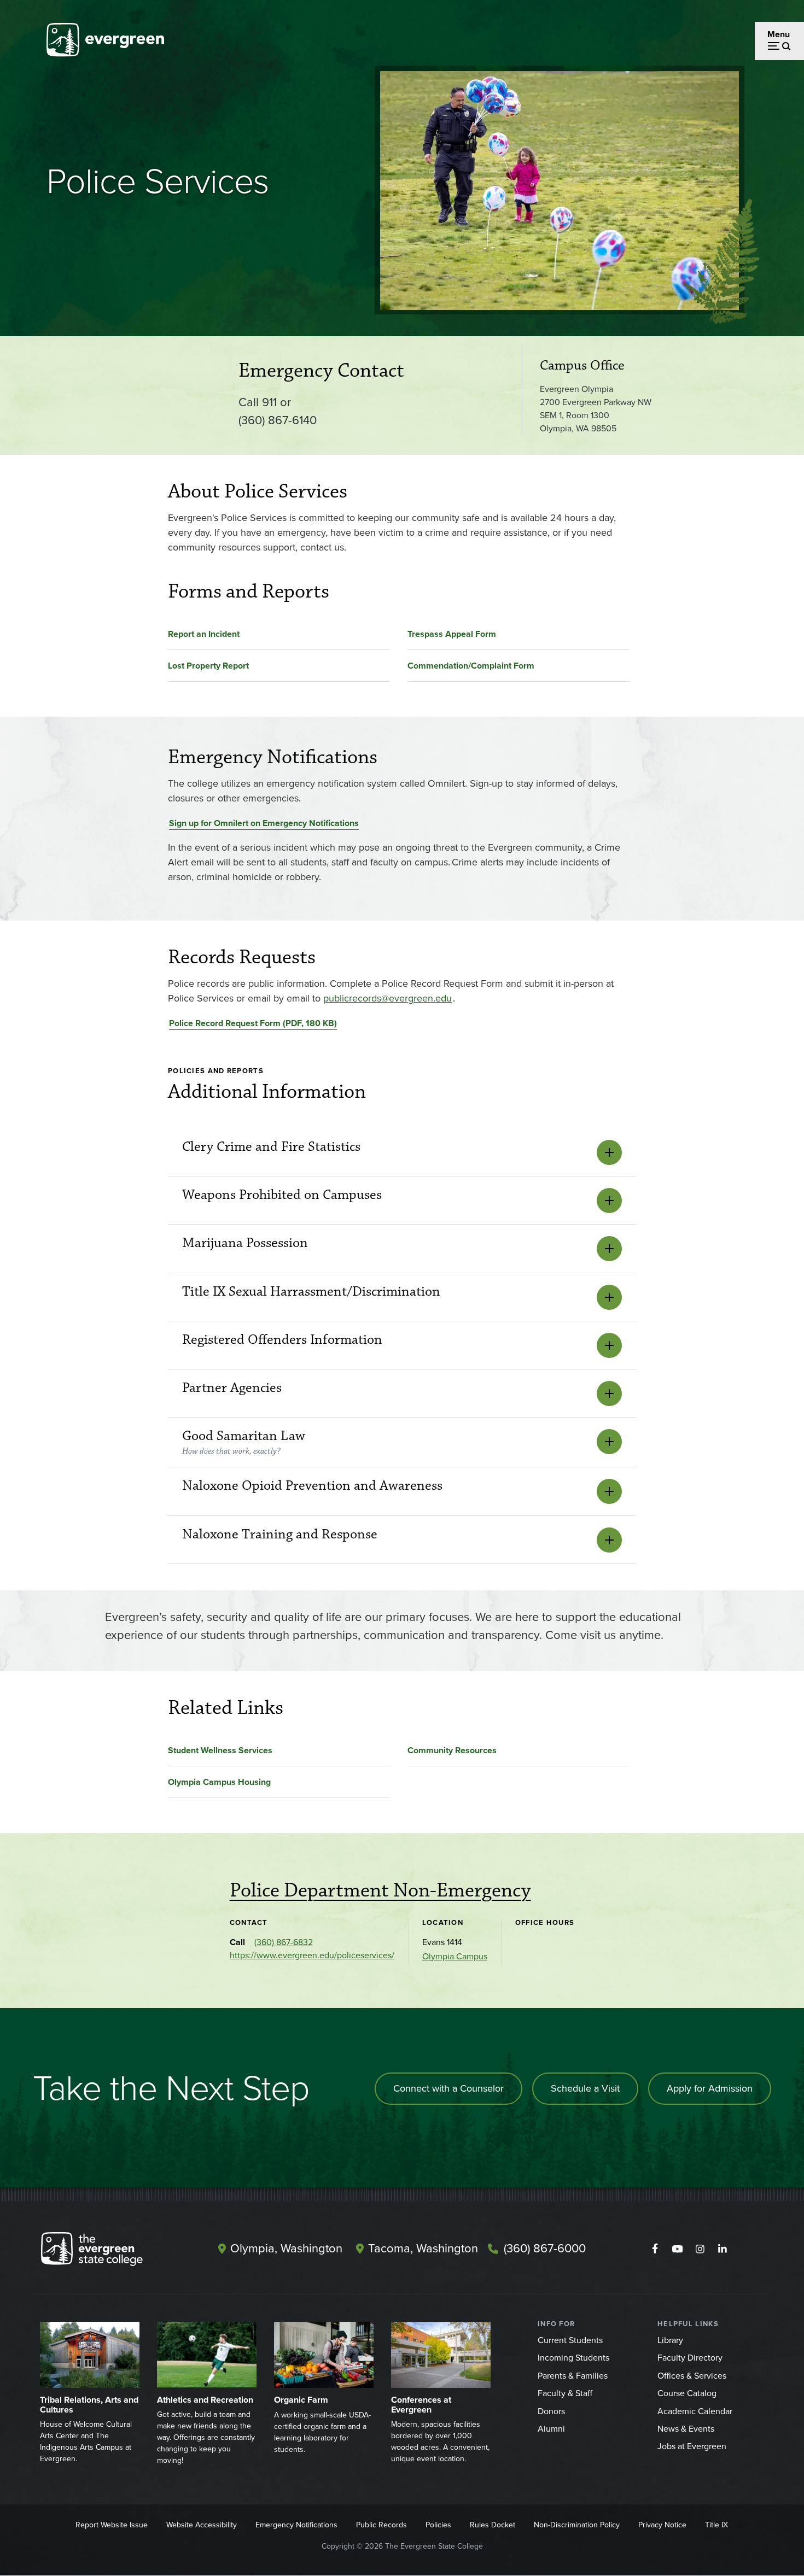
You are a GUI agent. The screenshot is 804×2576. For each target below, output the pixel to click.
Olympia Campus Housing (219, 1782)
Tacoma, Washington (423, 2248)
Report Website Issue (112, 2525)
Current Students (570, 2340)
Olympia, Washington (286, 2248)
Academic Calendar (695, 2411)
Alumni (551, 2429)
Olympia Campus (455, 1956)
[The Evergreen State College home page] (111, 2251)
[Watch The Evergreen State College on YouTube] (677, 2249)
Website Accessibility (202, 2525)
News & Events (686, 2429)
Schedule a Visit (585, 2088)
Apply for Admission (710, 2088)
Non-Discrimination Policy (577, 2525)
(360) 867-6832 (284, 1942)
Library (670, 2340)
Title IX (716, 2525)
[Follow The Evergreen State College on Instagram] (700, 2249)
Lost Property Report (208, 666)
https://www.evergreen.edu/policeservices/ (312, 1955)
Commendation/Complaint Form (471, 666)
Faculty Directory (690, 2358)
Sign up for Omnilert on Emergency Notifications (264, 823)
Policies (438, 2525)
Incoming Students (573, 2358)
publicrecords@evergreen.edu (388, 998)
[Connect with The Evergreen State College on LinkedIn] (722, 2249)
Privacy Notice (662, 2525)
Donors (551, 2411)
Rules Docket (493, 2525)
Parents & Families (573, 2376)
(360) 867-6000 (545, 2248)
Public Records (381, 2525)
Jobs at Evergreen (692, 2446)
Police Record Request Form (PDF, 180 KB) (253, 1023)
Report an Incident (204, 634)
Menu (779, 34)
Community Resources (452, 1750)
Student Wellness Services (220, 1750)
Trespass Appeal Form (452, 634)
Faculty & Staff (565, 2393)
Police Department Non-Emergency (380, 1890)
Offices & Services (692, 2376)
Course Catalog (687, 2393)
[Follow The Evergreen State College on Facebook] (655, 2249)
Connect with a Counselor (448, 2088)
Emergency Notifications (296, 2525)
